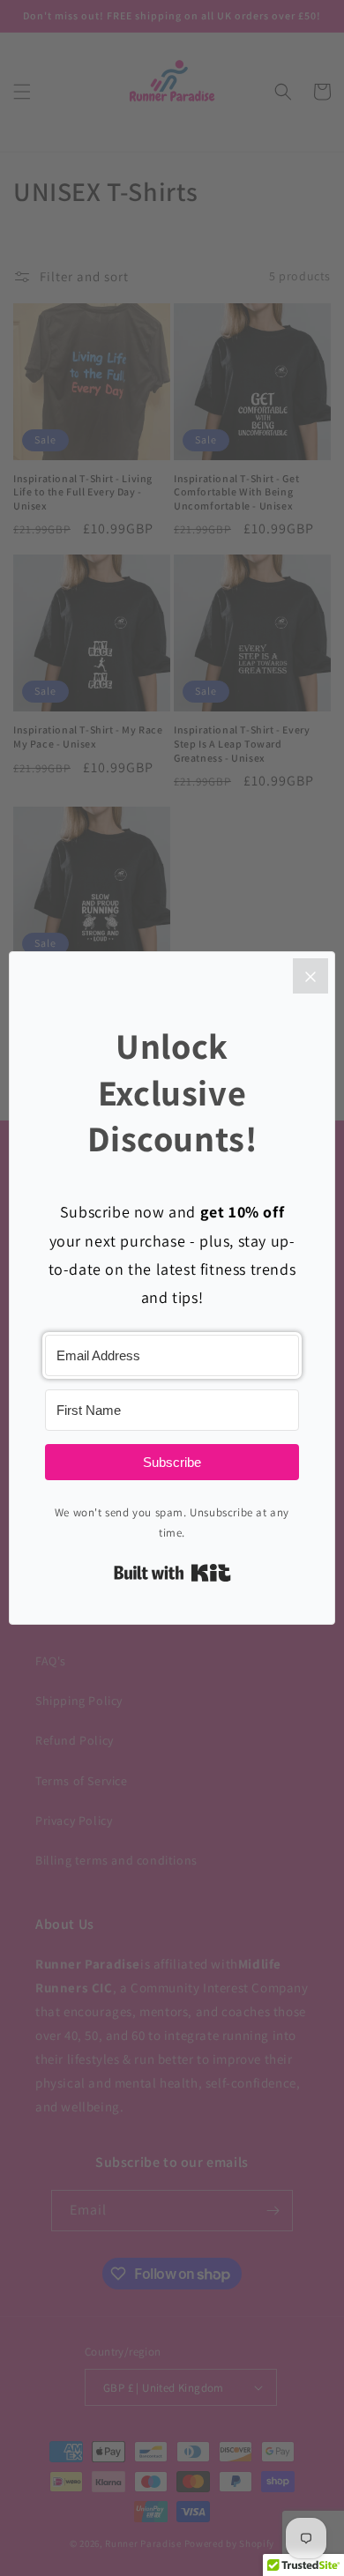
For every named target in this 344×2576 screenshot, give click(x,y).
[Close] (310, 976)
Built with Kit (172, 1573)
